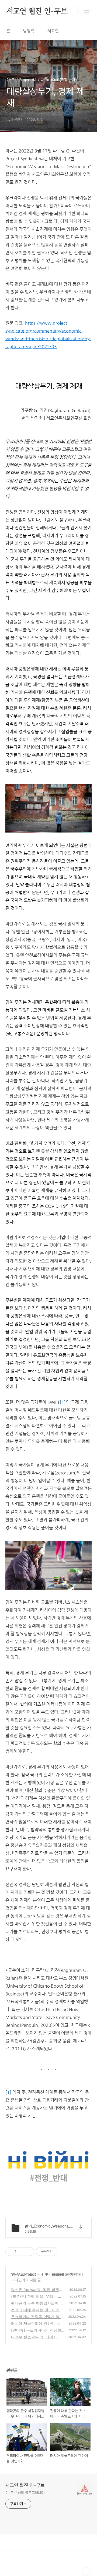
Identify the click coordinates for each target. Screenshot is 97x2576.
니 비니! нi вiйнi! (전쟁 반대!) (61, 2274)
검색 (74, 11)
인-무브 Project (24, 2274)
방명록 (29, 31)
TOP (86, 2572)
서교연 (53, 31)
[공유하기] (21, 2252)
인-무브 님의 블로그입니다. (25, 2493)
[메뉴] (86, 11)
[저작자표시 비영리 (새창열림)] (62, 2252)
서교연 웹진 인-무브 (37, 11)
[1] (63, 1402)
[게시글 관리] (28, 2252)
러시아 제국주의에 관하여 (33, 2323)
